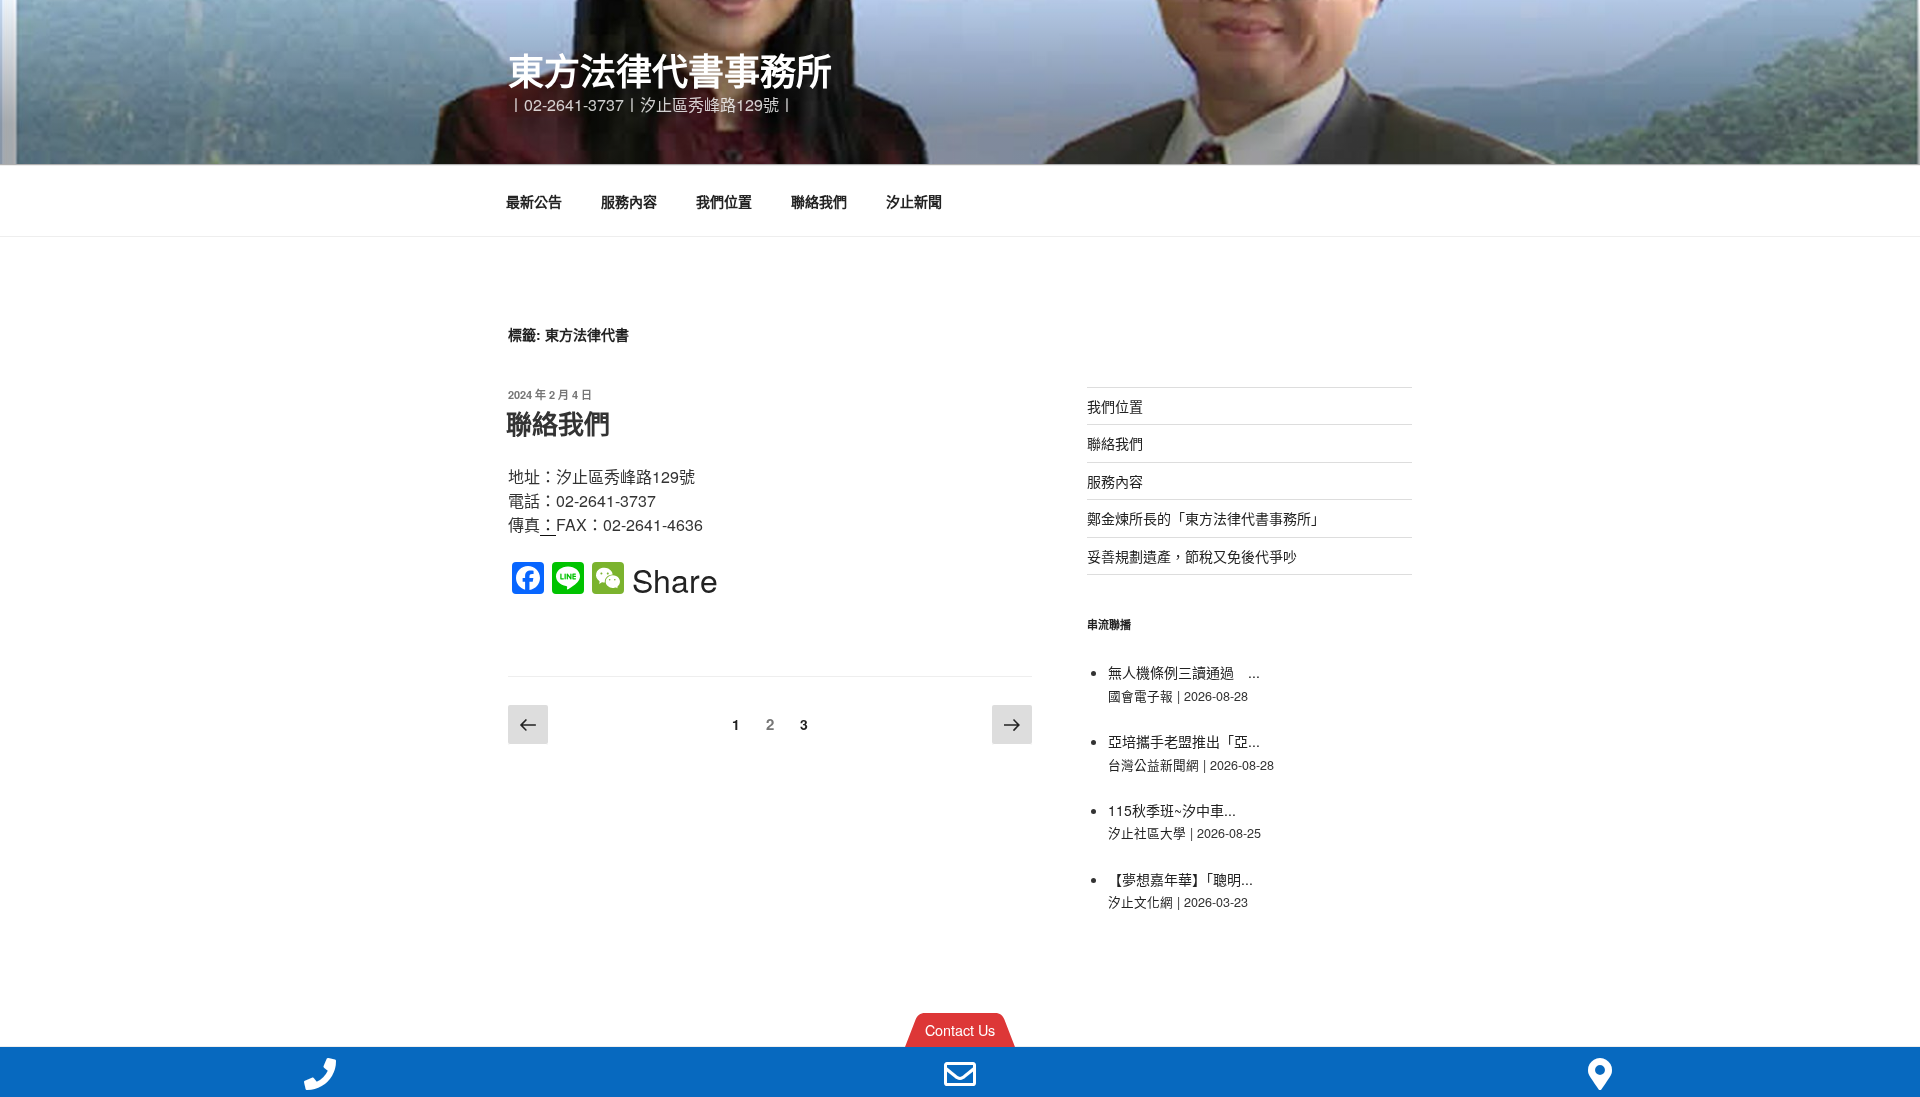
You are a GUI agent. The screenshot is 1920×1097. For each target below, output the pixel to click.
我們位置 (724, 201)
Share (675, 579)
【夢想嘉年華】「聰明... (1180, 879)
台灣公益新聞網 (1153, 765)
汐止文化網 (1140, 902)
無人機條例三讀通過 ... (1184, 672)
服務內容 (629, 201)
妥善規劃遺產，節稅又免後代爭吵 (1192, 556)
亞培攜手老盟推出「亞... (1184, 741)
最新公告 (534, 201)
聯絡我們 (819, 201)
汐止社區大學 (1147, 833)
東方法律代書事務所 (670, 70)
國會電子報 (1140, 696)
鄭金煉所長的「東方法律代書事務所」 (1206, 518)
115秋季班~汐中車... (1172, 810)
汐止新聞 (914, 201)
